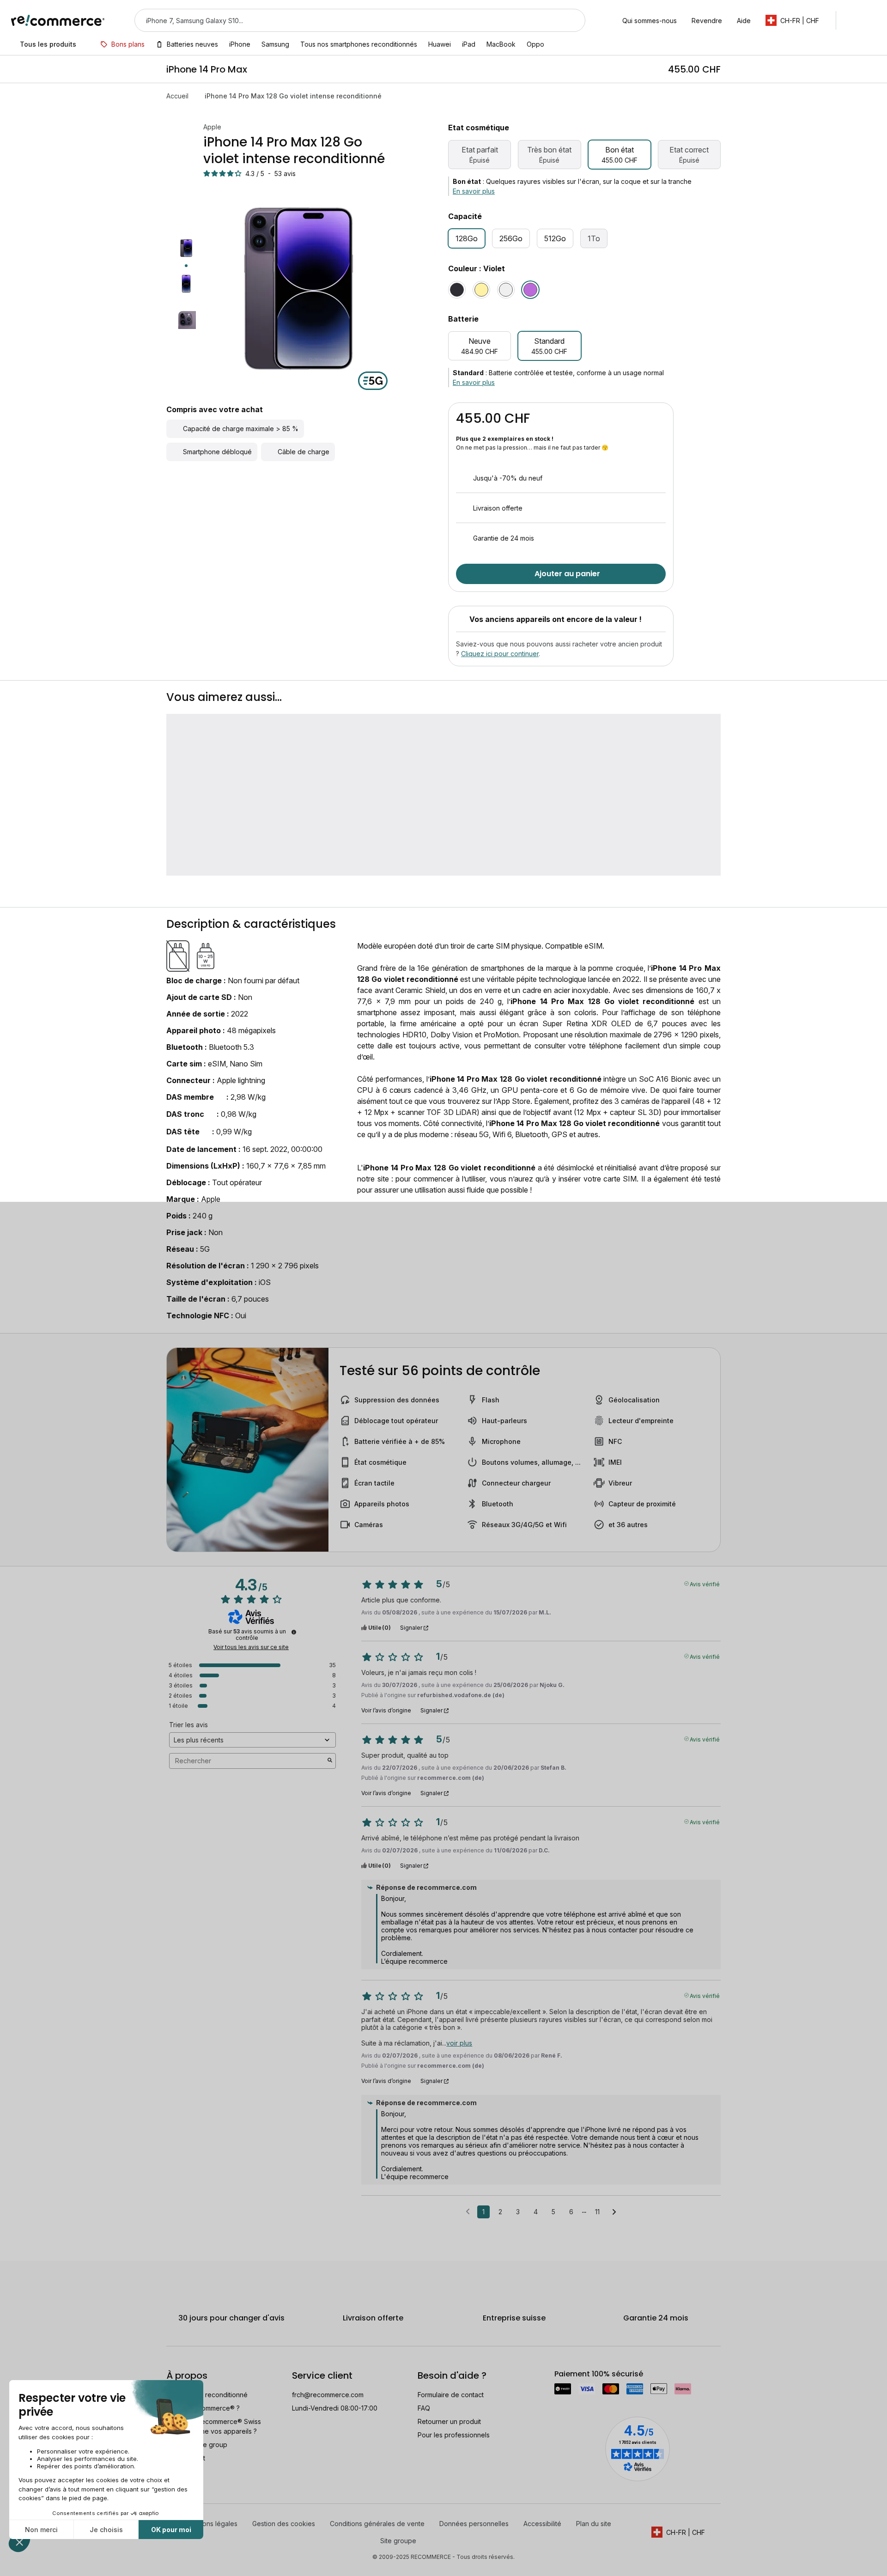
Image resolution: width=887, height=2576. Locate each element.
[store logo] (58, 20)
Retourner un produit (449, 2421)
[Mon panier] (872, 20)
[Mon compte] (852, 20)
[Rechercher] (572, 20)
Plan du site (594, 2524)
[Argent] (506, 290)
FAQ (424, 2408)
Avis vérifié (705, 1583)
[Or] (481, 290)
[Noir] (457, 290)
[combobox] (347, 20)
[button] (797, 20)
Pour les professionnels (454, 2435)
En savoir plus (474, 191)
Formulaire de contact (451, 2395)
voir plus (459, 2043)
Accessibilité (542, 2524)
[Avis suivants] (614, 2212)
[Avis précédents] (468, 2211)
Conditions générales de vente (377, 2524)
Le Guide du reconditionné (207, 2395)
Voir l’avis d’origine (386, 1711)
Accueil (177, 96)
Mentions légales (212, 2524)
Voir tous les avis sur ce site (251, 1647)
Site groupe (398, 2541)
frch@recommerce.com (328, 2395)
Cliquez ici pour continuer (500, 654)
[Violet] (530, 290)
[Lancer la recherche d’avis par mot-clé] (330, 1761)
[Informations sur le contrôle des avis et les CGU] (294, 1632)
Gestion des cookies (284, 2524)
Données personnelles (474, 2524)
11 (597, 2212)
